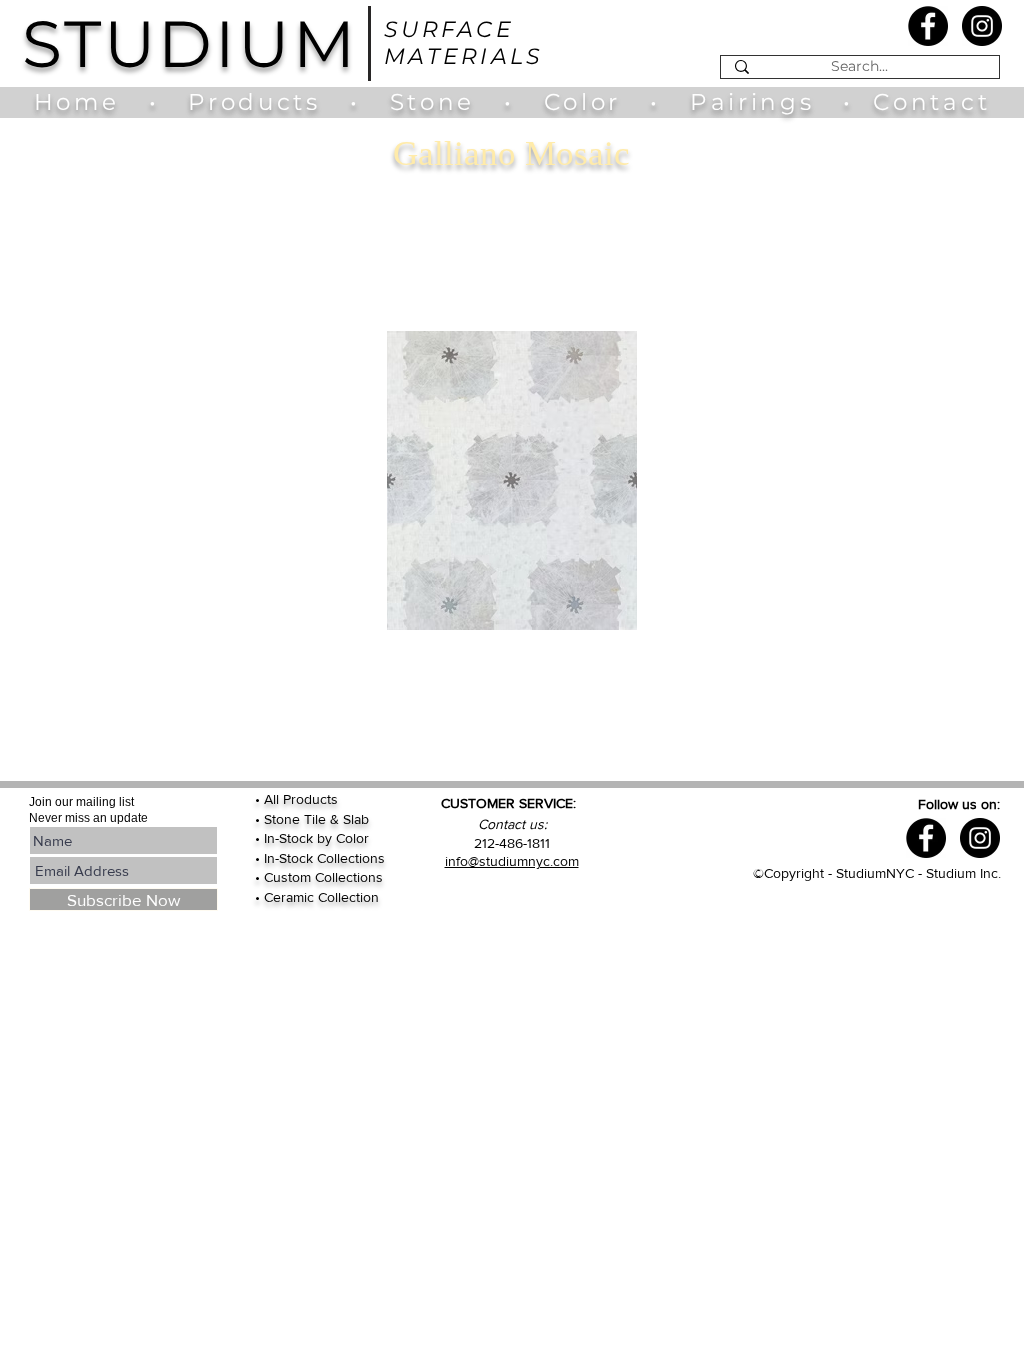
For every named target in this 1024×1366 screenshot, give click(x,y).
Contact (931, 102)
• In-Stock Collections (320, 858)
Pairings (752, 102)
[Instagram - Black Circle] (982, 26)
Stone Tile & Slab (316, 819)
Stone (447, 102)
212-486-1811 (512, 843)
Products (254, 102)
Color (587, 102)
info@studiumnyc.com (512, 861)
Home (86, 102)
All (273, 799)
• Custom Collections (319, 877)
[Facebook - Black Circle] (928, 26)
